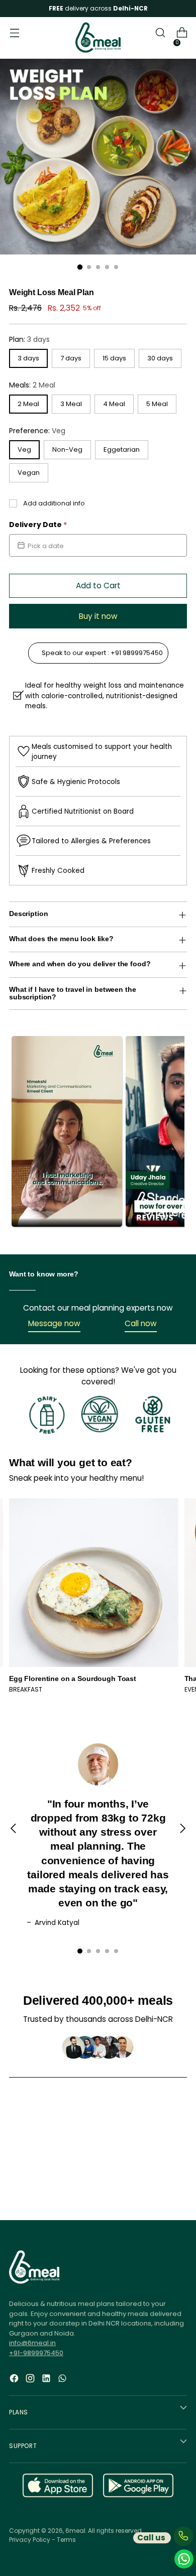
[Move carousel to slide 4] (107, 1951)
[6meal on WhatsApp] (63, 2385)
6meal (75, 2531)
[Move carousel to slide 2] (89, 1951)
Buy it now (98, 616)
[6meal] (98, 38)
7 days (71, 358)
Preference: (37, 431)
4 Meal (114, 404)
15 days (114, 358)
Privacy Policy (30, 2540)
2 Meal (28, 404)
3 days (28, 358)
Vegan (29, 473)
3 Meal (71, 404)
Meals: (32, 385)
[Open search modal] (160, 38)
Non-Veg (67, 449)
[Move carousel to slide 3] (98, 1951)
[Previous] (14, 1835)
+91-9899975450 (36, 2353)
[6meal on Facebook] (15, 2385)
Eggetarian (122, 449)
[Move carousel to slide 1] (80, 1951)
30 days (160, 358)
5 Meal (157, 404)
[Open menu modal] (14, 38)
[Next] (182, 1835)
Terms (66, 2540)
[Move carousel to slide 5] (116, 1951)
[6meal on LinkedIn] (47, 2385)
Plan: (29, 339)
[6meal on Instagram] (31, 2385)
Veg (24, 449)
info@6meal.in (32, 2343)
